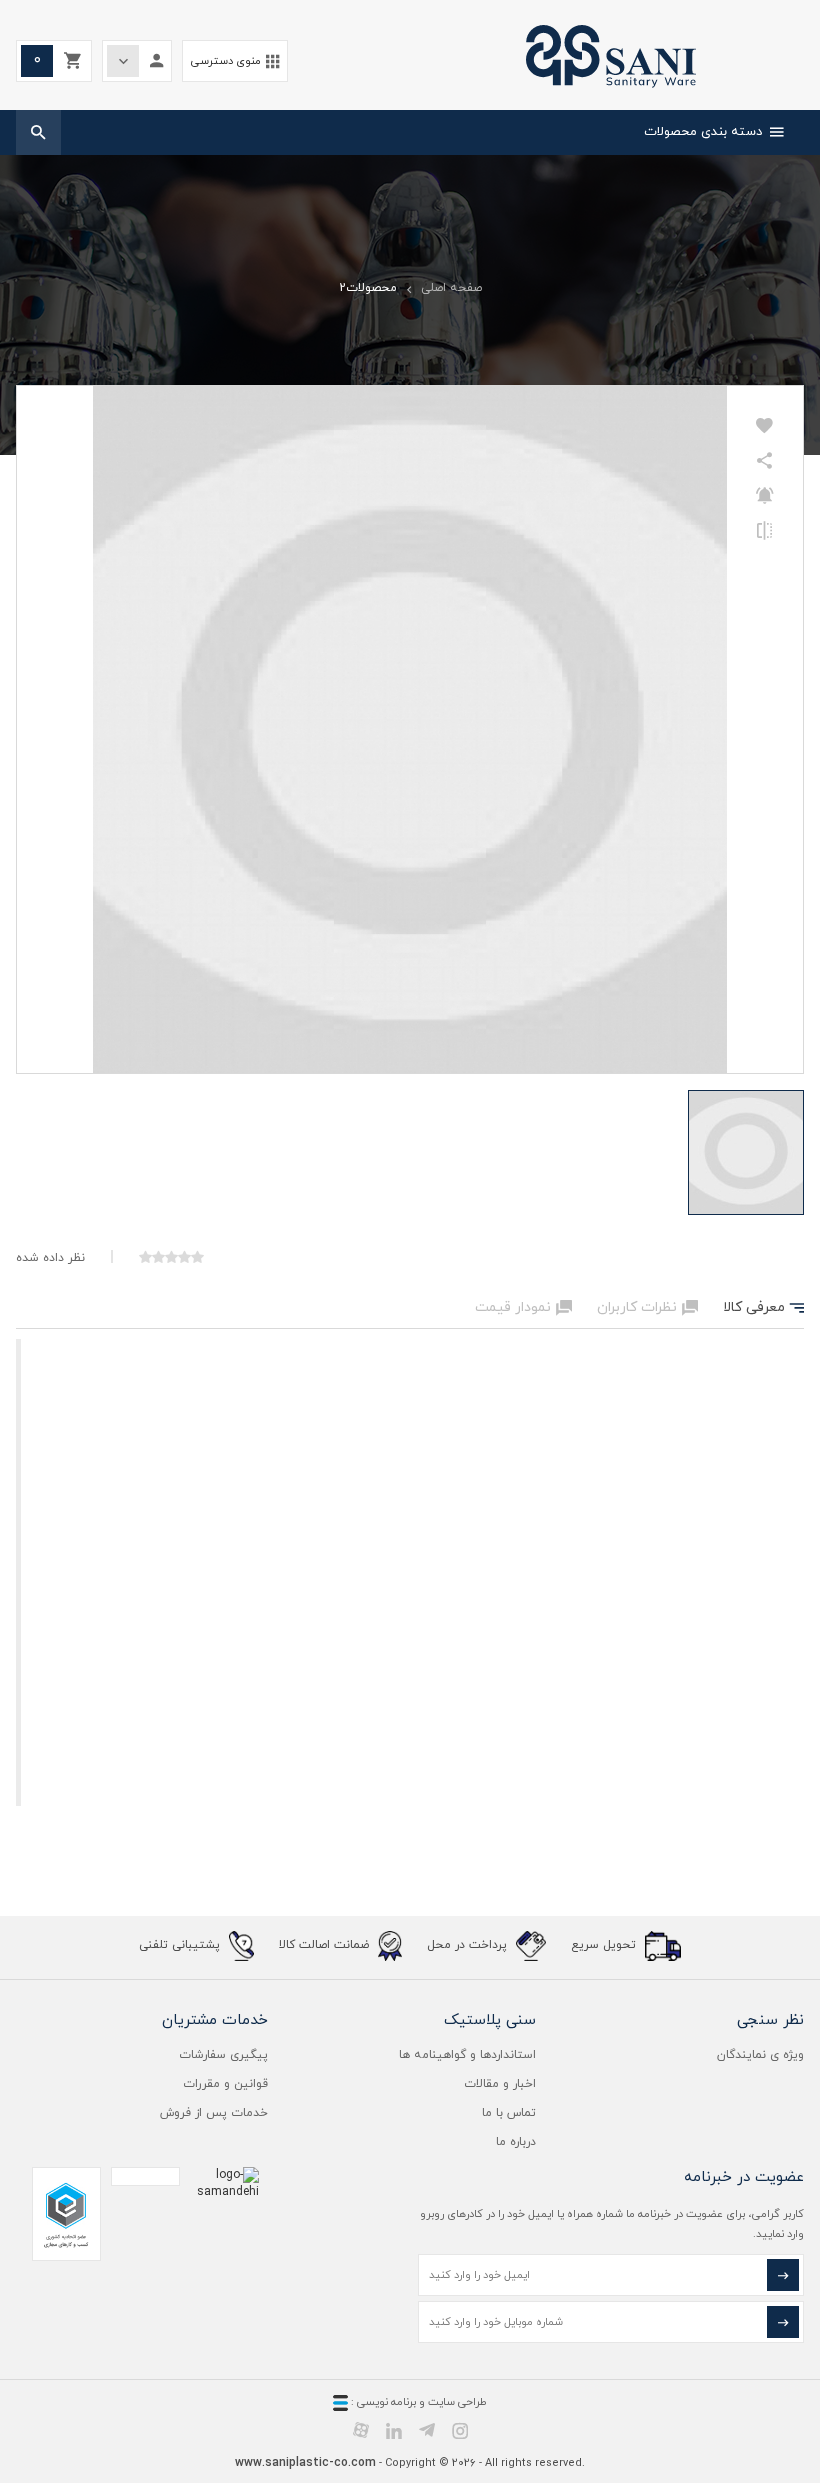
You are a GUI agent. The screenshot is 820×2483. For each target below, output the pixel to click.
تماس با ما (509, 2113)
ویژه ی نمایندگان (760, 2055)
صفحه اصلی (451, 288)
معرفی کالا (763, 1307)
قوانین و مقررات (225, 2084)
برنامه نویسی (385, 2402)
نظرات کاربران (647, 1307)
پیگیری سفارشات (223, 2055)
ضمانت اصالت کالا (326, 1945)
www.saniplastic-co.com (305, 2463)
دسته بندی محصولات (714, 132)
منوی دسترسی (235, 61)
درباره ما (516, 2142)
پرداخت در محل (469, 1945)
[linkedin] (394, 2430)
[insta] (460, 2430)
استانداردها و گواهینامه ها (467, 2055)
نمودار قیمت (523, 1307)
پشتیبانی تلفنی (181, 1945)
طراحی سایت (457, 2402)
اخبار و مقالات (500, 2084)
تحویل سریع (605, 1945)
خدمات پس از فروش (214, 2113)
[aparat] (361, 2430)
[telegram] (427, 2430)
